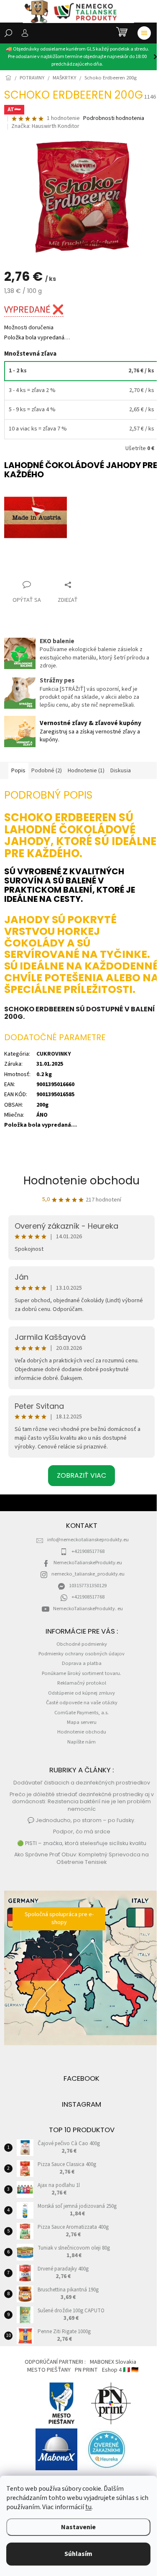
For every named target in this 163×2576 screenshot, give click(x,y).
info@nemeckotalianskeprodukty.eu (88, 1540)
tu (88, 2507)
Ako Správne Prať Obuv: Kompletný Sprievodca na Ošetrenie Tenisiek (81, 1858)
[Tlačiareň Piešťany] (111, 2403)
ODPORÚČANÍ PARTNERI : (55, 2362)
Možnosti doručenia (29, 328)
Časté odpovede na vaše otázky (82, 1703)
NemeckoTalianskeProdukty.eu (88, 1563)
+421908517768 (88, 1551)
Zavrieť (20, 569)
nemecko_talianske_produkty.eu (88, 1574)
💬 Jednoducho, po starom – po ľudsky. (81, 1820)
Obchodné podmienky (82, 1644)
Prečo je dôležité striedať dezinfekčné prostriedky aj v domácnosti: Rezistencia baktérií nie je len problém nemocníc (82, 1802)
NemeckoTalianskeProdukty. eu (88, 1609)
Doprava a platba (82, 1663)
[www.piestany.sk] (62, 2403)
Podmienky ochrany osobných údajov (81, 1654)
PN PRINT (86, 2370)
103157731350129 (88, 1586)
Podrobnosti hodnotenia (114, 118)
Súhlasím (78, 2554)
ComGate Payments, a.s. (81, 1713)
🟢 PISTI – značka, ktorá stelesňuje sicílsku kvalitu (82, 1843)
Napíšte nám (81, 1742)
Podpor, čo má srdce (82, 1831)
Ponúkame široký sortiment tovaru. (81, 1673)
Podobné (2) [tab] (47, 771)
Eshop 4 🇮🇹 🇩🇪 (120, 2370)
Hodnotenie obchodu (81, 1181)
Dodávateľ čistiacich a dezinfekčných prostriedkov (82, 1783)
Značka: (45, 126)
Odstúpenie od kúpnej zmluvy (81, 1693)
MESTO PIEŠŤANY (49, 2370)
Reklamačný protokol (82, 1683)
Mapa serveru (82, 1722)
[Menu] (144, 33)
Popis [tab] (18, 771)
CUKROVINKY (54, 1054)
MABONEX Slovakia (113, 2362)
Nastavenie (78, 2527)
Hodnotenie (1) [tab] (86, 771)
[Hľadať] (8, 33)
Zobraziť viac (81, 1475)
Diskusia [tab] (121, 771)
